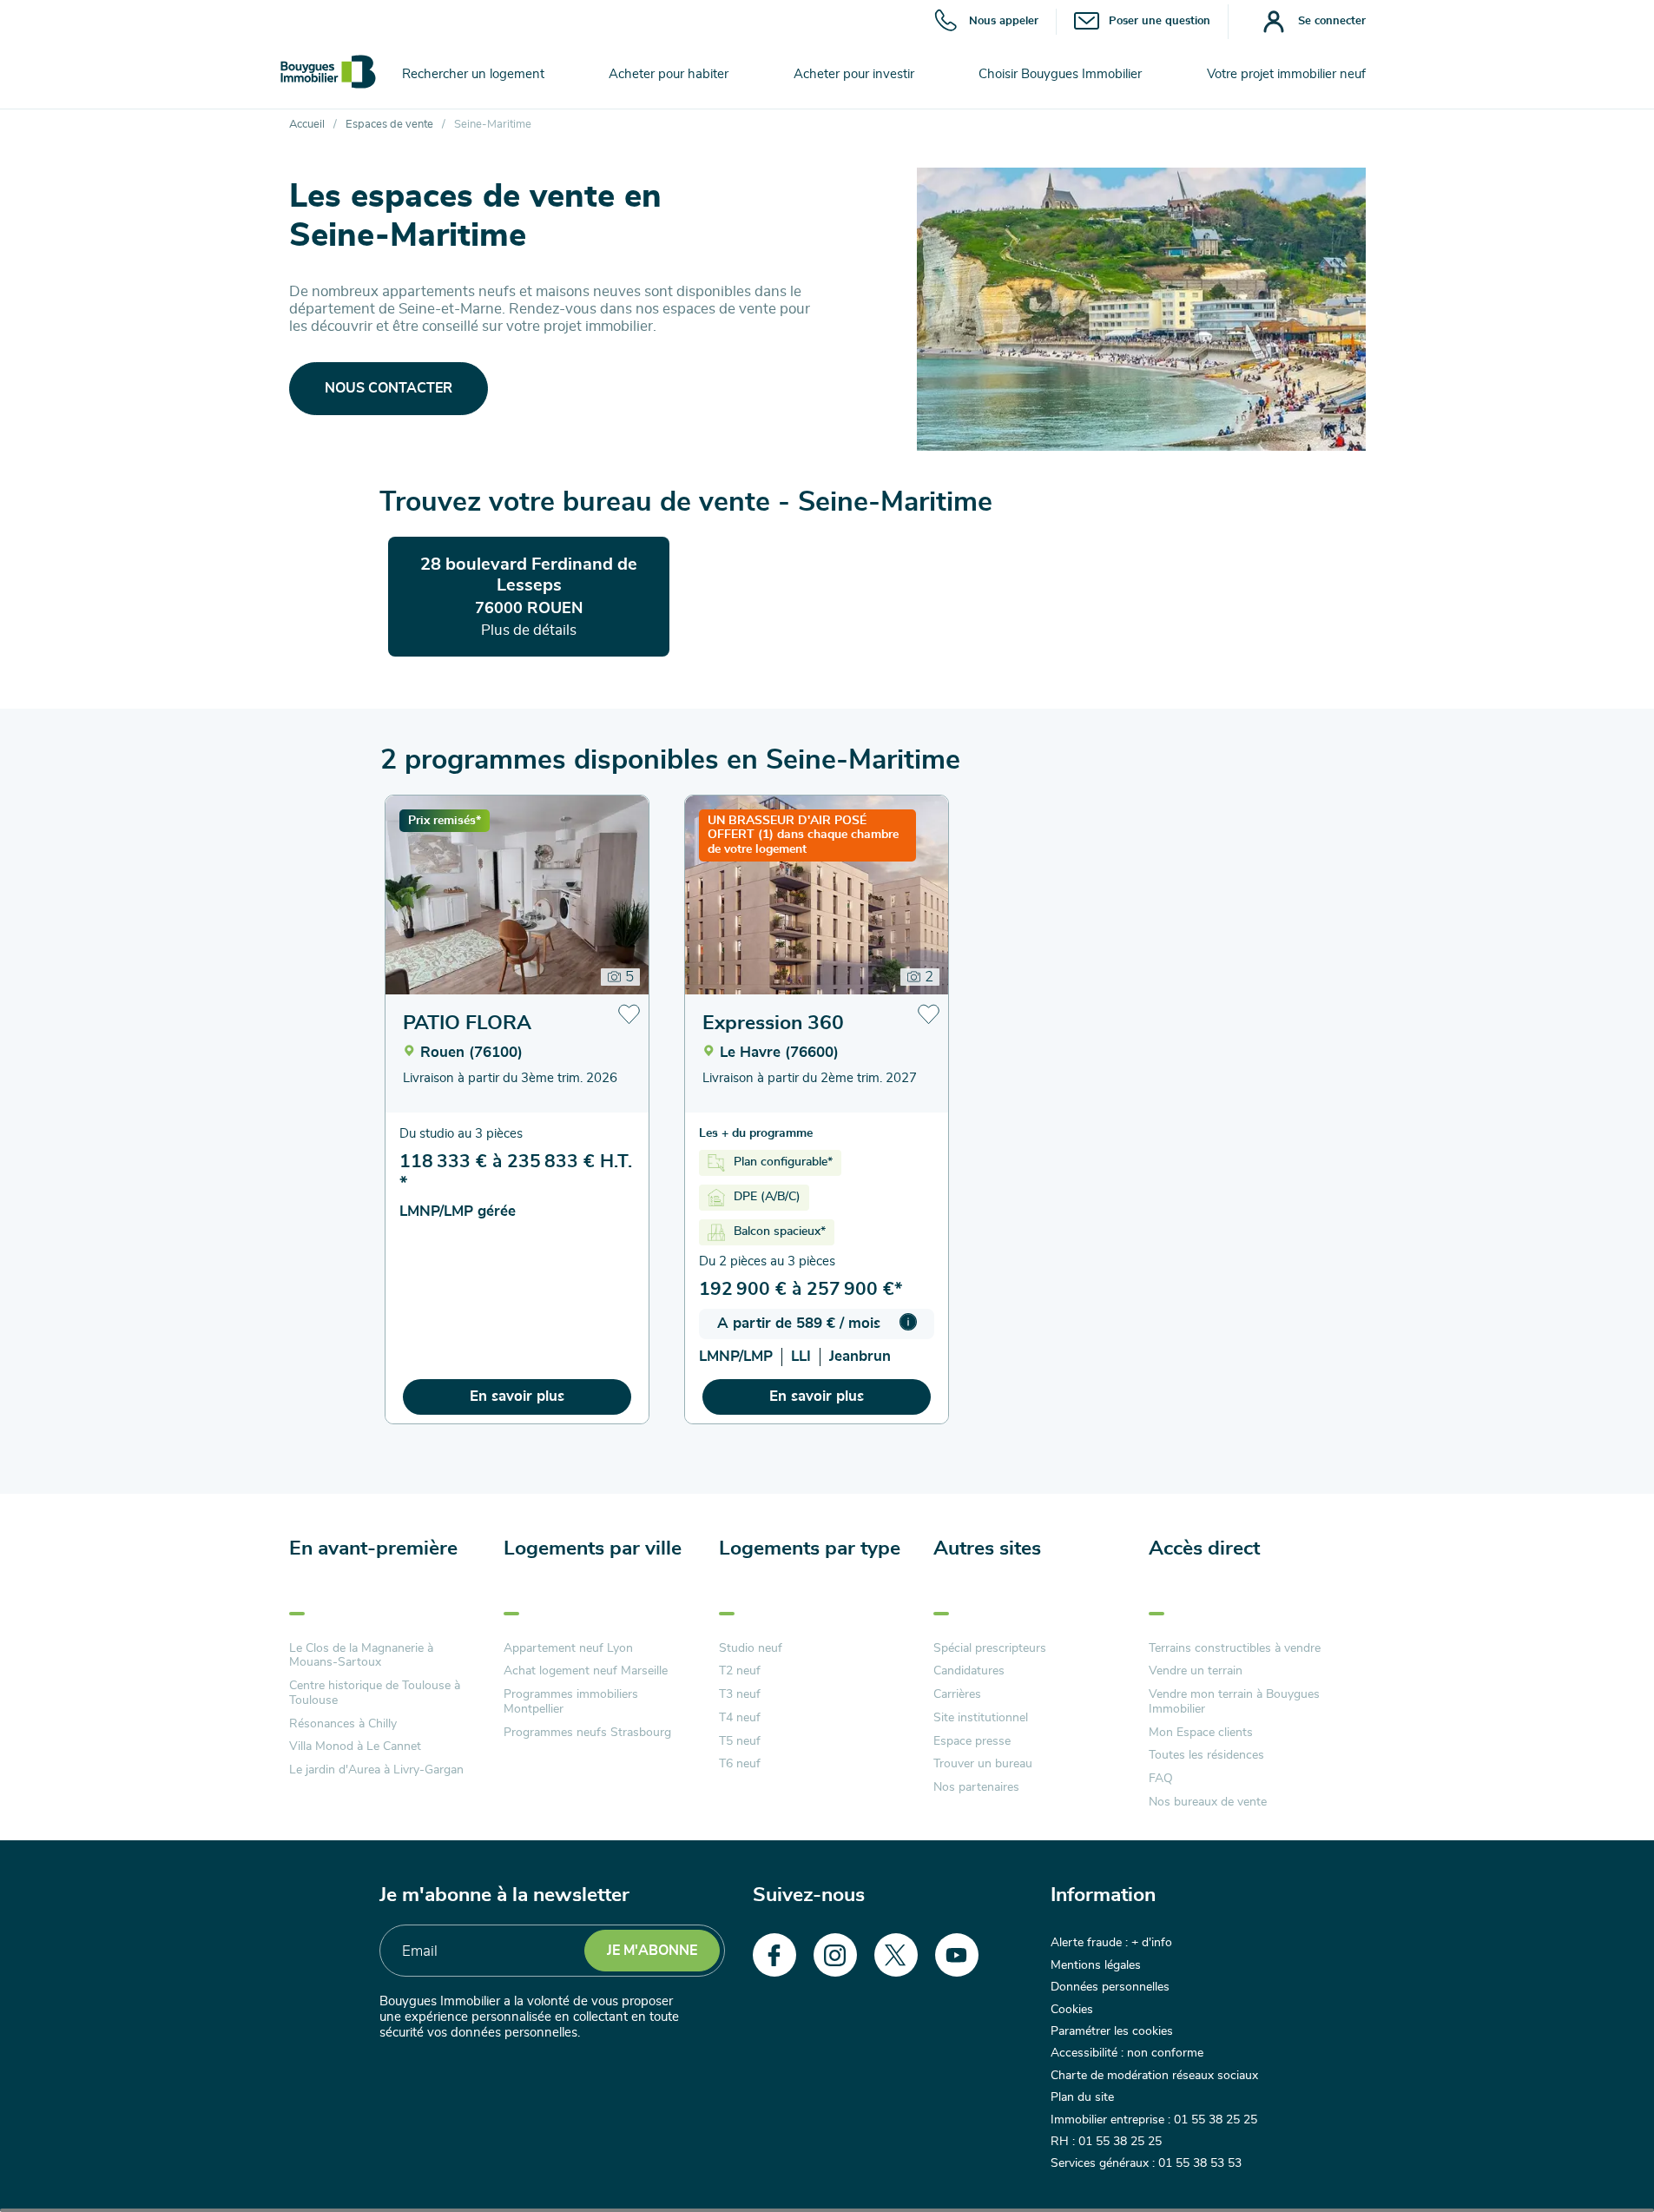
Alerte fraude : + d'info (1111, 1943)
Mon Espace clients (1201, 1733)
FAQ (1161, 1779)
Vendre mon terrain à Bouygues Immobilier (1234, 1702)
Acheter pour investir (854, 74)
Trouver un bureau (983, 1764)
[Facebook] (774, 1955)
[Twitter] (896, 1955)
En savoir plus (517, 1396)
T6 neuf (740, 1764)
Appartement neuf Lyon (568, 1648)
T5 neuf (740, 1741)
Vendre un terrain (1196, 1671)
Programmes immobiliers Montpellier (571, 1702)
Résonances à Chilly (343, 1724)
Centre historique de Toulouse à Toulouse (375, 1693)
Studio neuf (751, 1648)
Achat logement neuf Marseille (586, 1671)
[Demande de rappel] (1602, 2160)
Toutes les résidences (1206, 1755)
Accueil (307, 125)
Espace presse (972, 1741)
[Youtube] (957, 1955)
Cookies (1072, 2010)
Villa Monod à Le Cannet (355, 1746)
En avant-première (373, 1549)
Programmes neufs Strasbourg (587, 1733)
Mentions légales (1096, 1965)
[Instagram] (835, 1955)
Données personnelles (1110, 1987)
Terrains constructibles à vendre (1235, 1648)
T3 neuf (740, 1694)
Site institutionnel (981, 1718)
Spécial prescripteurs (990, 1648)
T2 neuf (740, 1671)
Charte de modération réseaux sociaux (1154, 2076)
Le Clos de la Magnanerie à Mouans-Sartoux (361, 1656)
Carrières (957, 1694)
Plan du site (1082, 2097)
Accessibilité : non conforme (1127, 2053)
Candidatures (969, 1671)
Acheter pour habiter (669, 74)
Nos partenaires (976, 1787)
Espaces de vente (389, 125)
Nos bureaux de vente (1208, 1802)
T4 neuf (740, 1718)
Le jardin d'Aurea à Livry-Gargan (376, 1770)
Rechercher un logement (473, 74)
